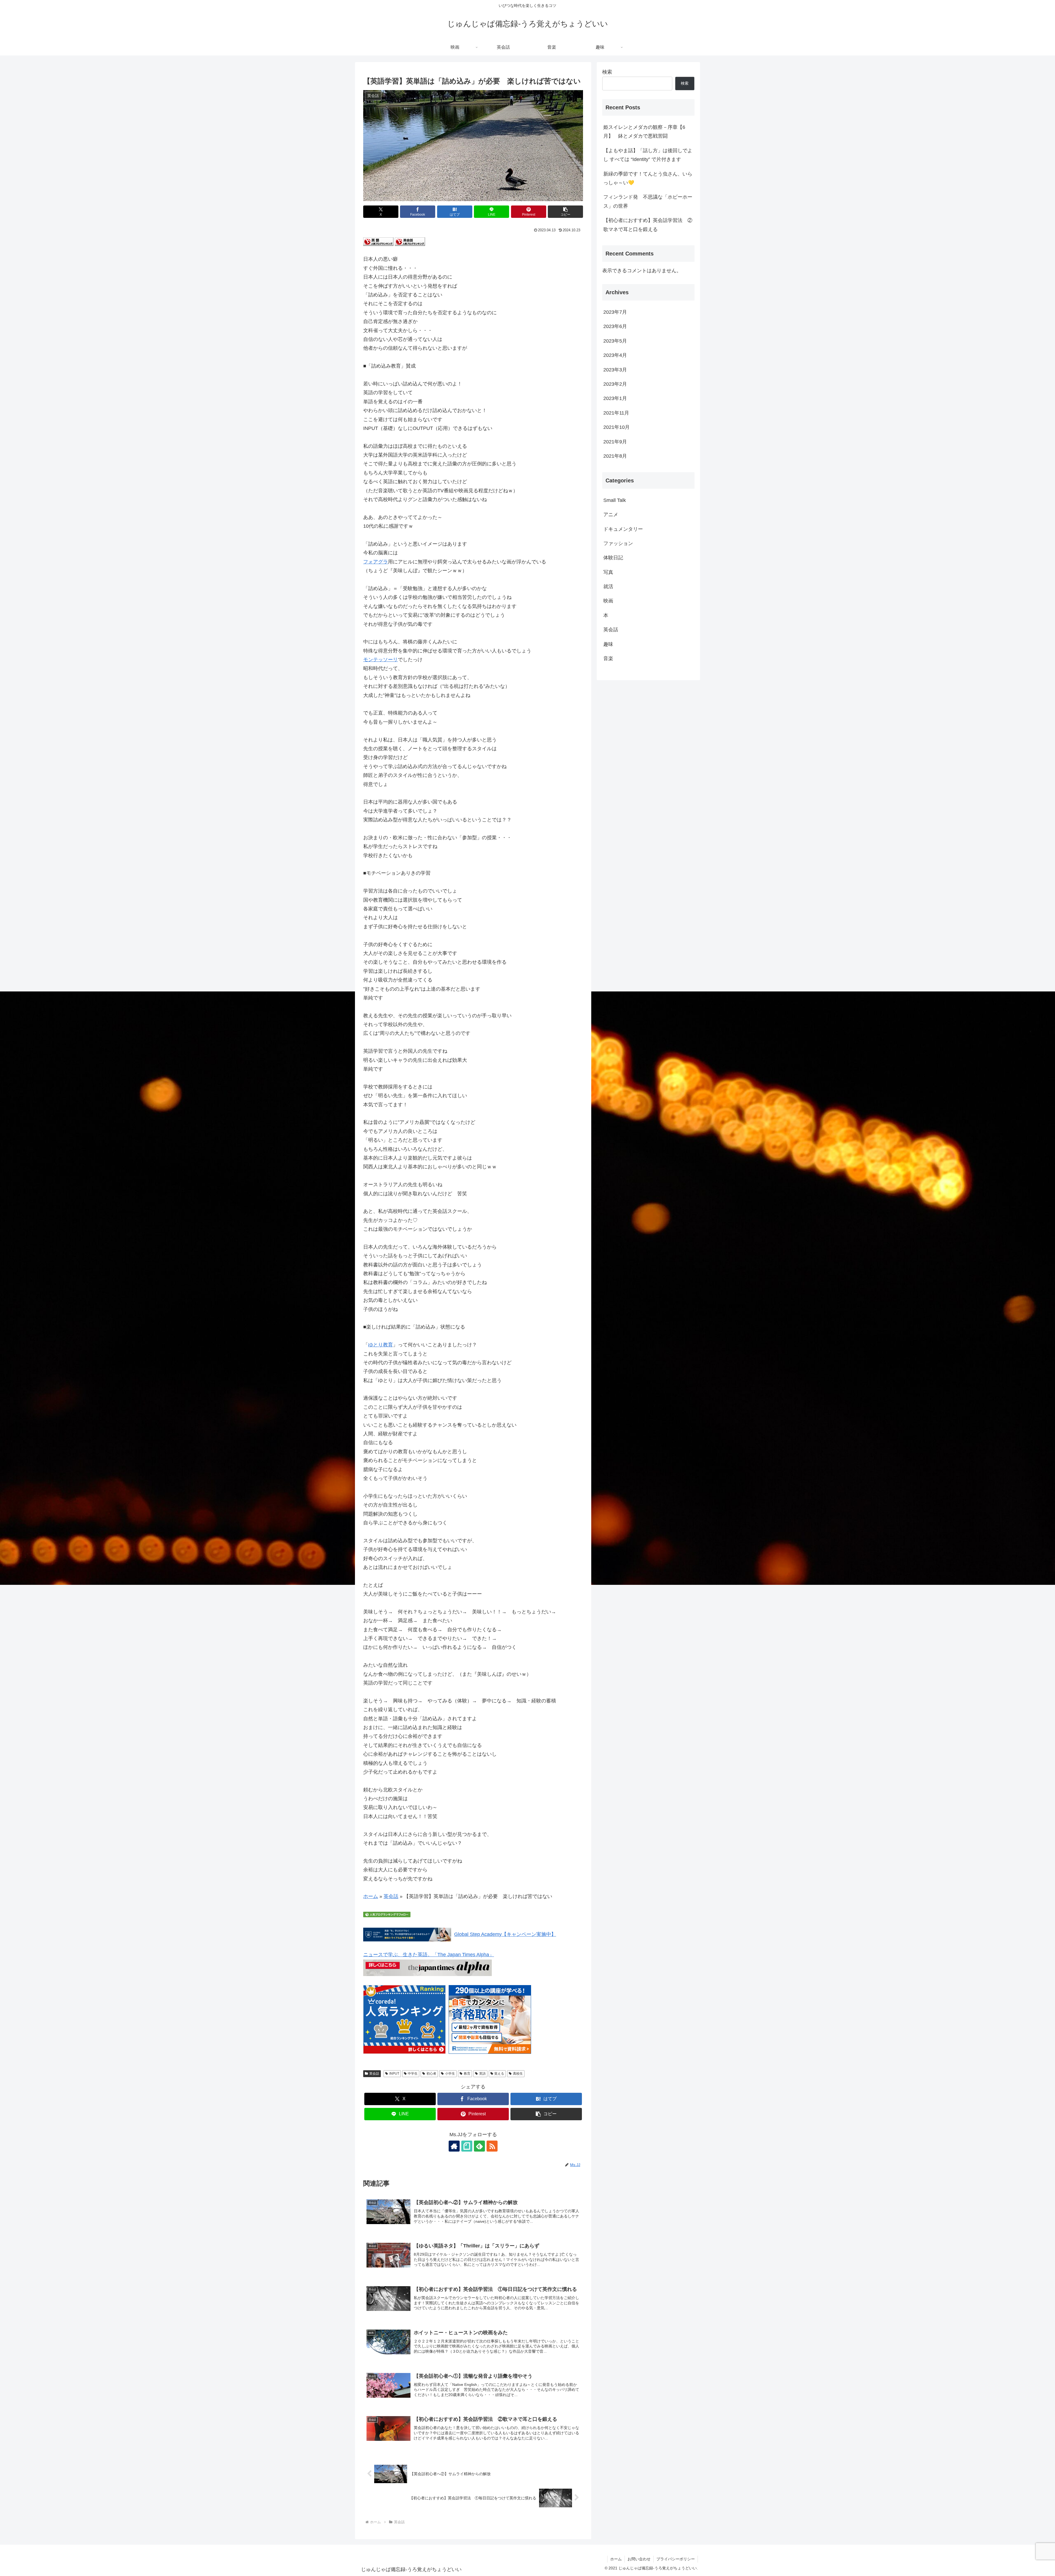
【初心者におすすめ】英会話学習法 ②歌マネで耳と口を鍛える (648, 225)
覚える (499, 2074)
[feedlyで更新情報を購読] (479, 2146)
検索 (607, 72)
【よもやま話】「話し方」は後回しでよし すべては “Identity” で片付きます (648, 155)
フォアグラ (376, 562)
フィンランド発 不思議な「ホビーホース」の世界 (648, 201)
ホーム (371, 1896)
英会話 (391, 1896)
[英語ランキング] (378, 241)
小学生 (450, 2074)
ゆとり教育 (381, 1345)
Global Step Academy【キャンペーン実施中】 (505, 1934)
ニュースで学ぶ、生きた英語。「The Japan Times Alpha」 (429, 1955)
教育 (467, 2074)
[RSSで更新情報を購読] (492, 2146)
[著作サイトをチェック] (454, 2146)
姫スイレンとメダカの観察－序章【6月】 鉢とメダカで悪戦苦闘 (644, 132)
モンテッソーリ (381, 660)
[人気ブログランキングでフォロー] (387, 1914)
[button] (565, 212)
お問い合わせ (639, 2559)
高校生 (518, 2074)
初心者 (431, 2074)
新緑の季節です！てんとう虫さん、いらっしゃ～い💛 (648, 178)
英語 (482, 2074)
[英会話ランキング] (410, 241)
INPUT (394, 2074)
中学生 (413, 2074)
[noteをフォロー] (467, 2146)
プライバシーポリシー (676, 2559)
